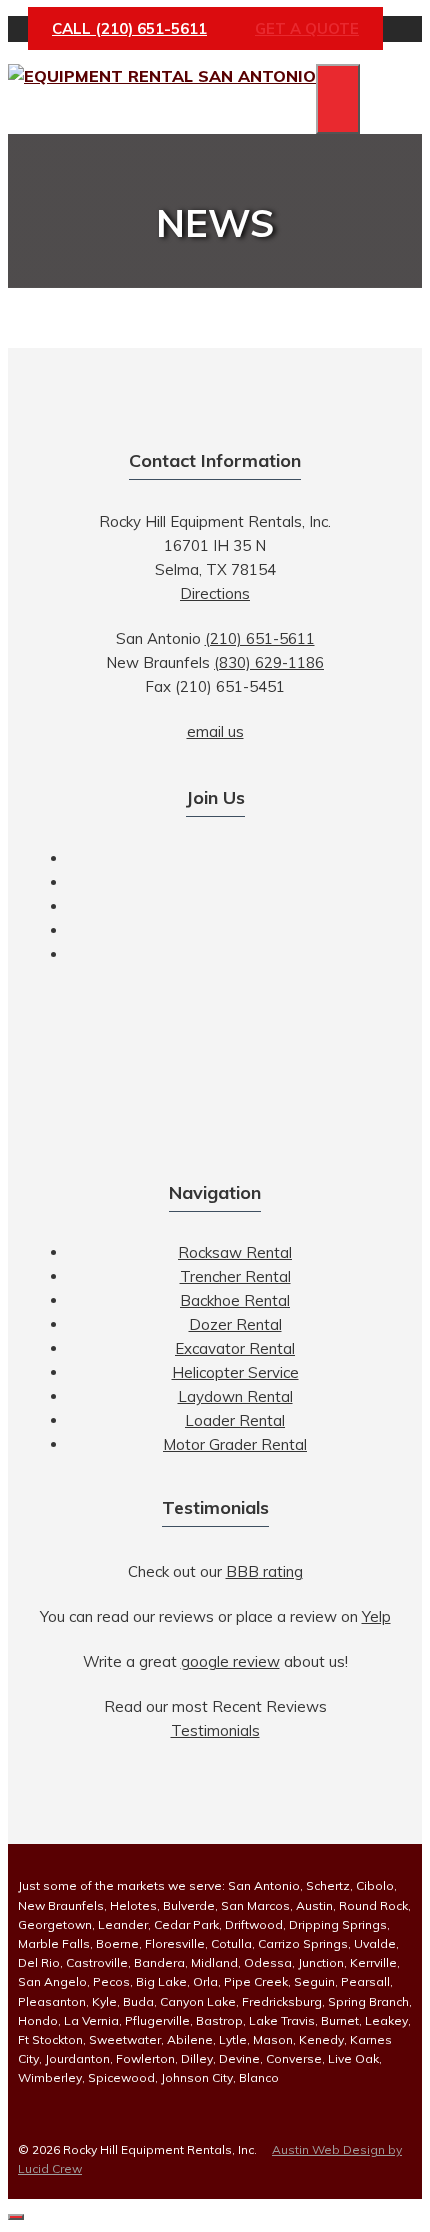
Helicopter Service (235, 1372)
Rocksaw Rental (235, 1252)
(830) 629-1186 (269, 662)
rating (264, 1571)
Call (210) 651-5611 (129, 28)
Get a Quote (307, 28)
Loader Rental (235, 1420)
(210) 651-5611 (260, 638)
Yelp (376, 1616)
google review (230, 1661)
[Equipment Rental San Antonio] (162, 76)
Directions (215, 593)
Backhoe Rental (235, 1300)
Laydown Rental (235, 1396)
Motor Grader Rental (235, 1444)
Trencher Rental (235, 1276)
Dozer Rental (235, 1324)
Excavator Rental (235, 1348)
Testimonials (215, 1730)
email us (215, 731)
